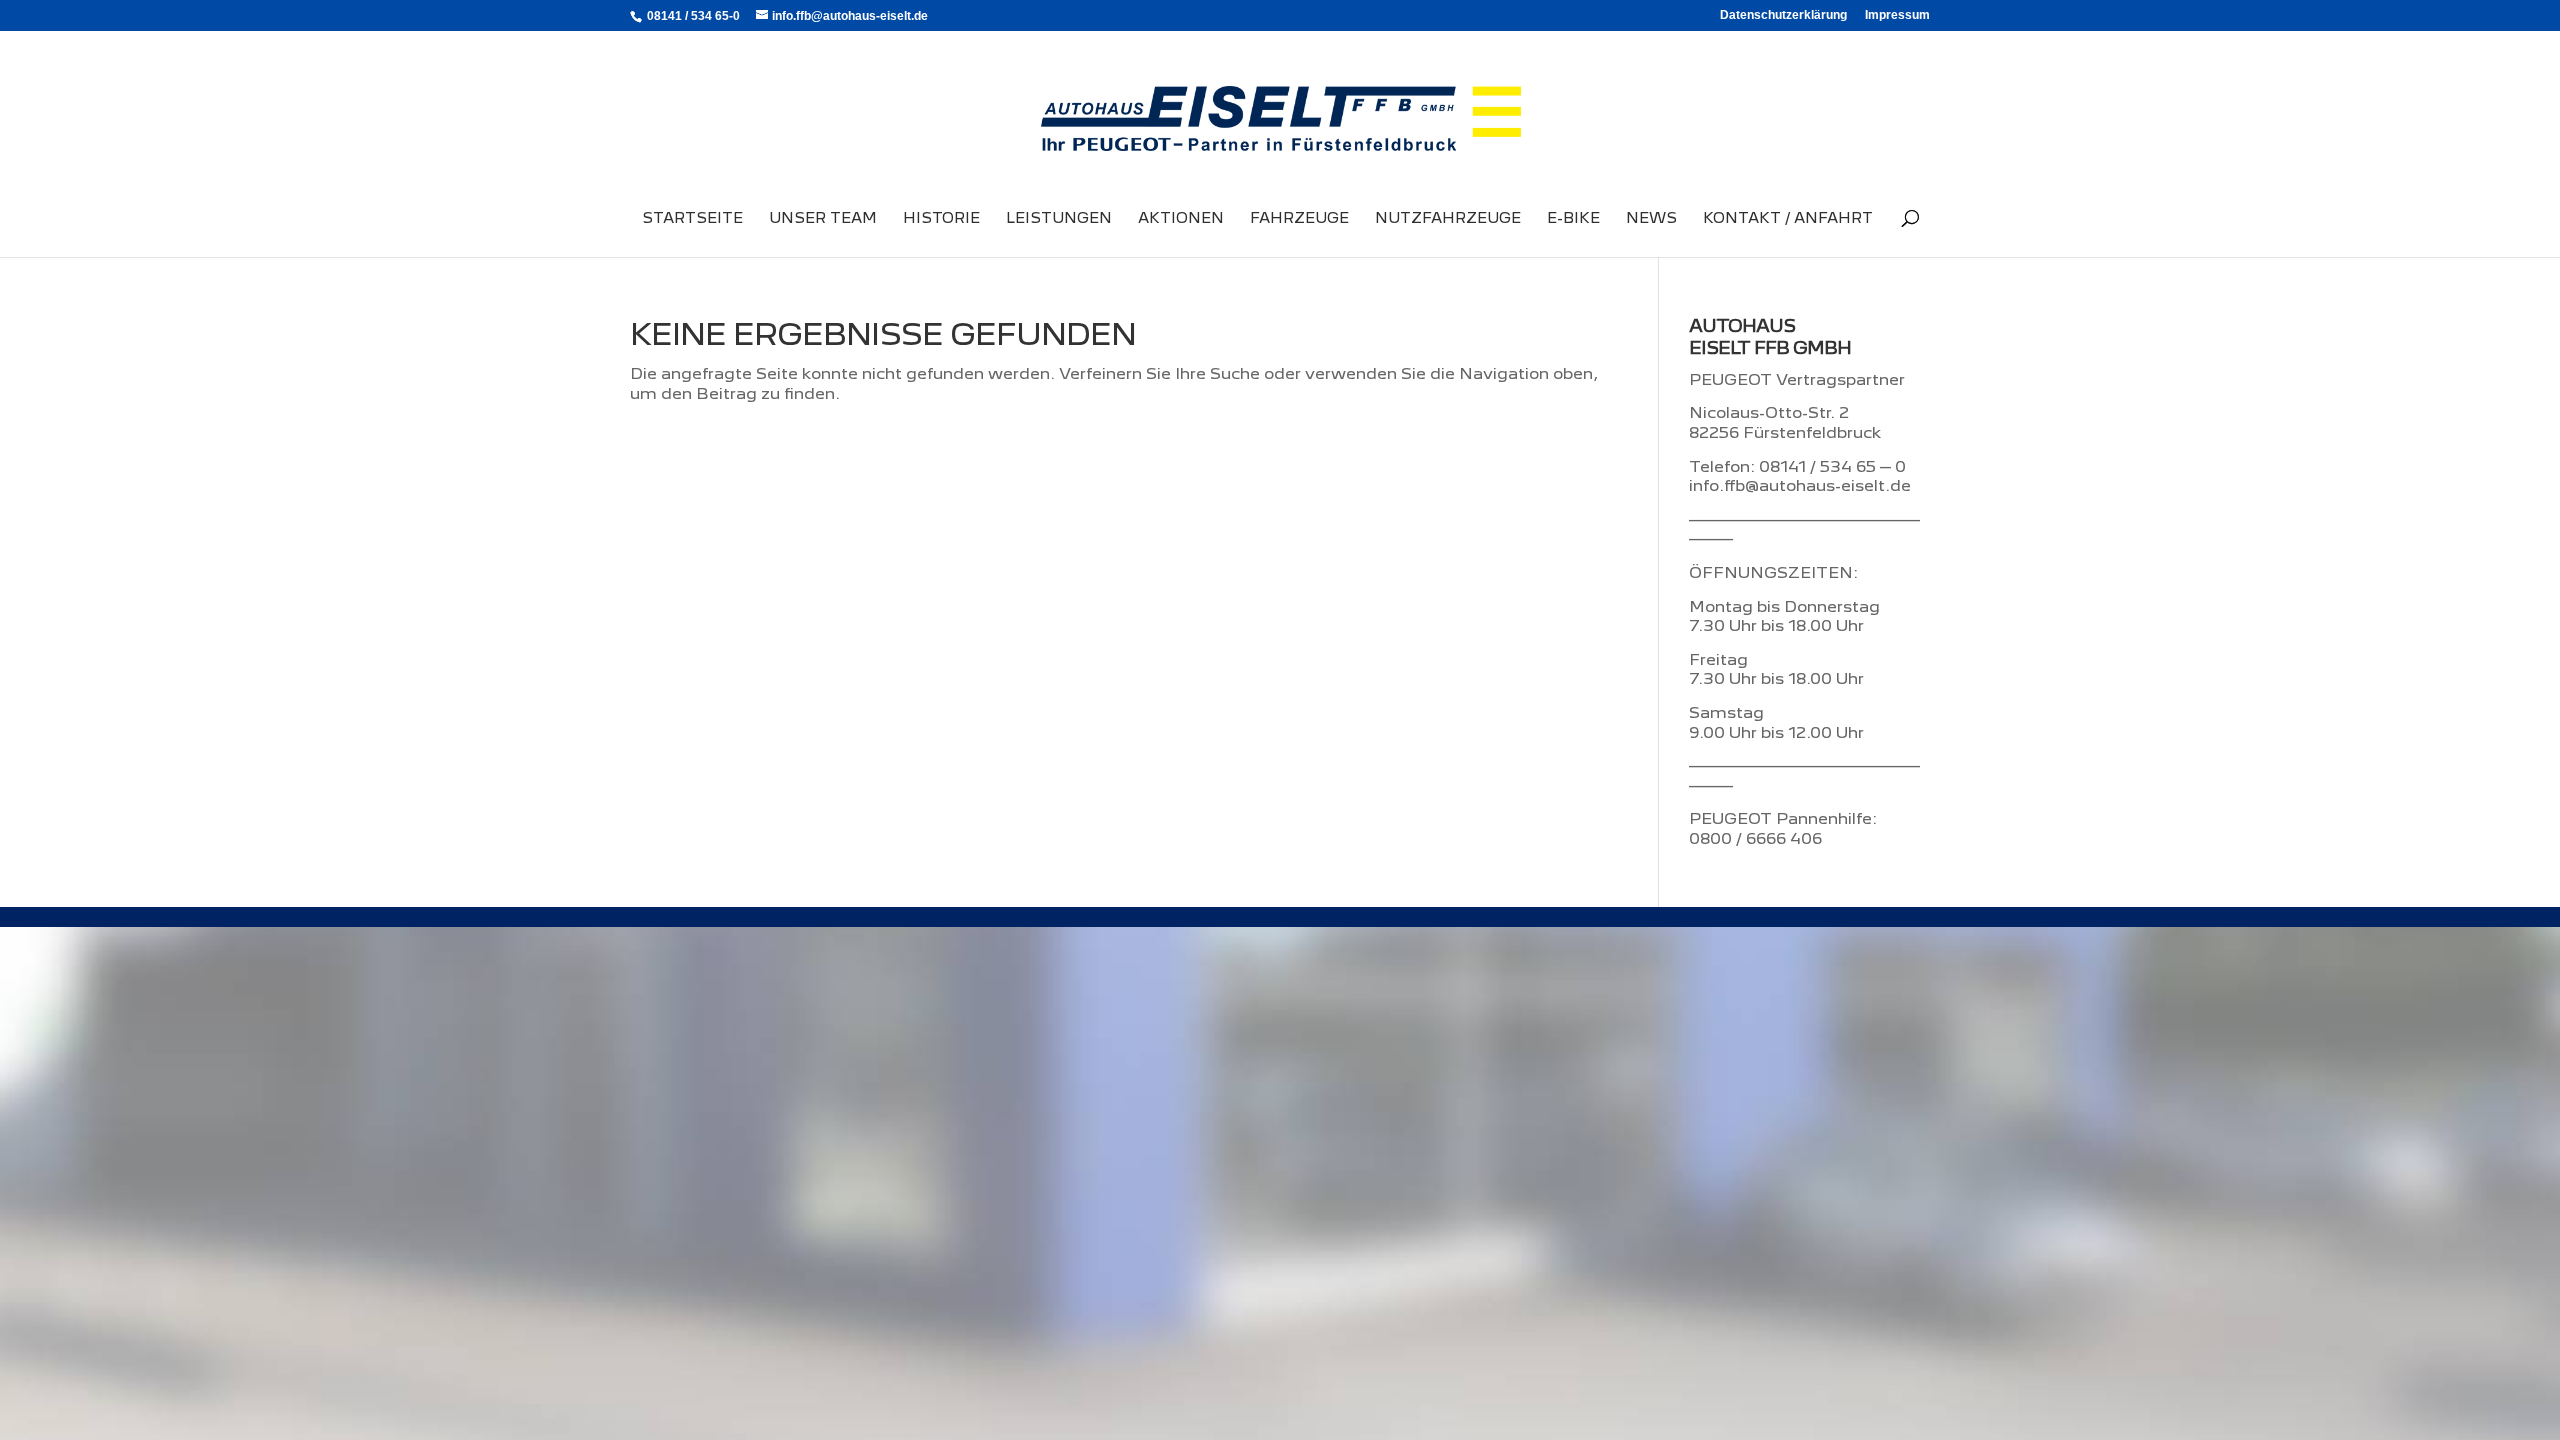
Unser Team (823, 219)
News (1651, 219)
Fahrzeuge (1299, 219)
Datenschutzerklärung (1783, 15)
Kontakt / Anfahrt (1788, 219)
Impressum (1897, 15)
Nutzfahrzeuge (1448, 219)
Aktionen (1181, 219)
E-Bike (1573, 219)
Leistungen (1059, 219)
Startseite (692, 219)
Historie (941, 219)
